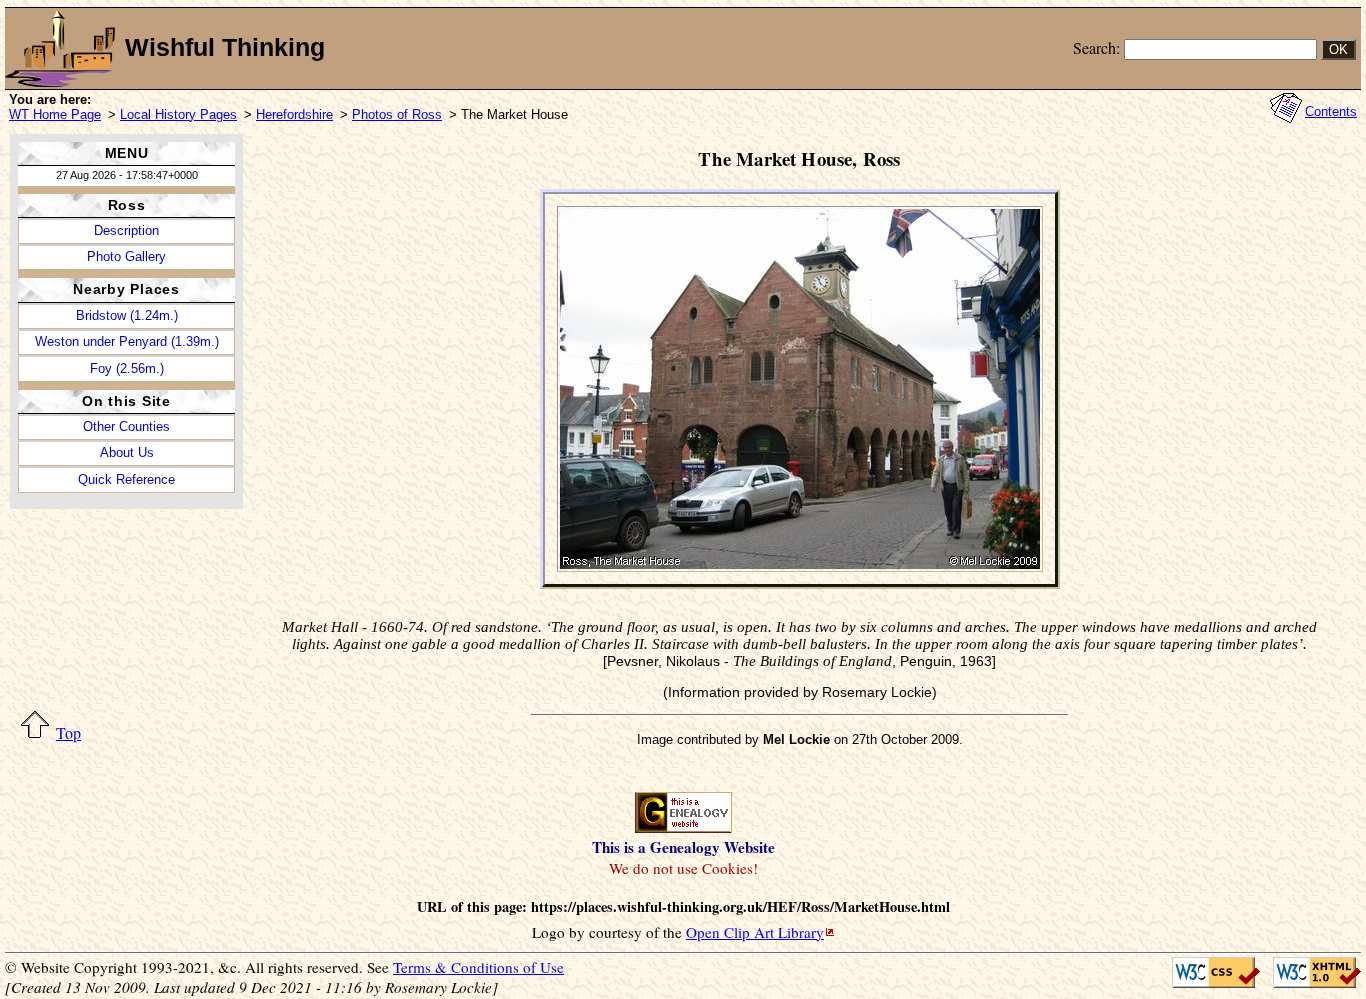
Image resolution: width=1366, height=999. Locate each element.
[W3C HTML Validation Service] (1310, 972)
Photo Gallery (126, 256)
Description (126, 230)
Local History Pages (178, 114)
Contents (1331, 111)
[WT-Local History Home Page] (60, 48)
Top (68, 732)
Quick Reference (126, 479)
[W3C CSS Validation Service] (1211, 972)
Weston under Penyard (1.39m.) (127, 341)
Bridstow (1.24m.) (127, 315)
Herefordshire (294, 114)
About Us (127, 452)
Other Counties (126, 426)
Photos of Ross (397, 114)
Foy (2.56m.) (127, 368)
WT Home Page (55, 114)
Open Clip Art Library (755, 932)
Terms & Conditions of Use (478, 967)
